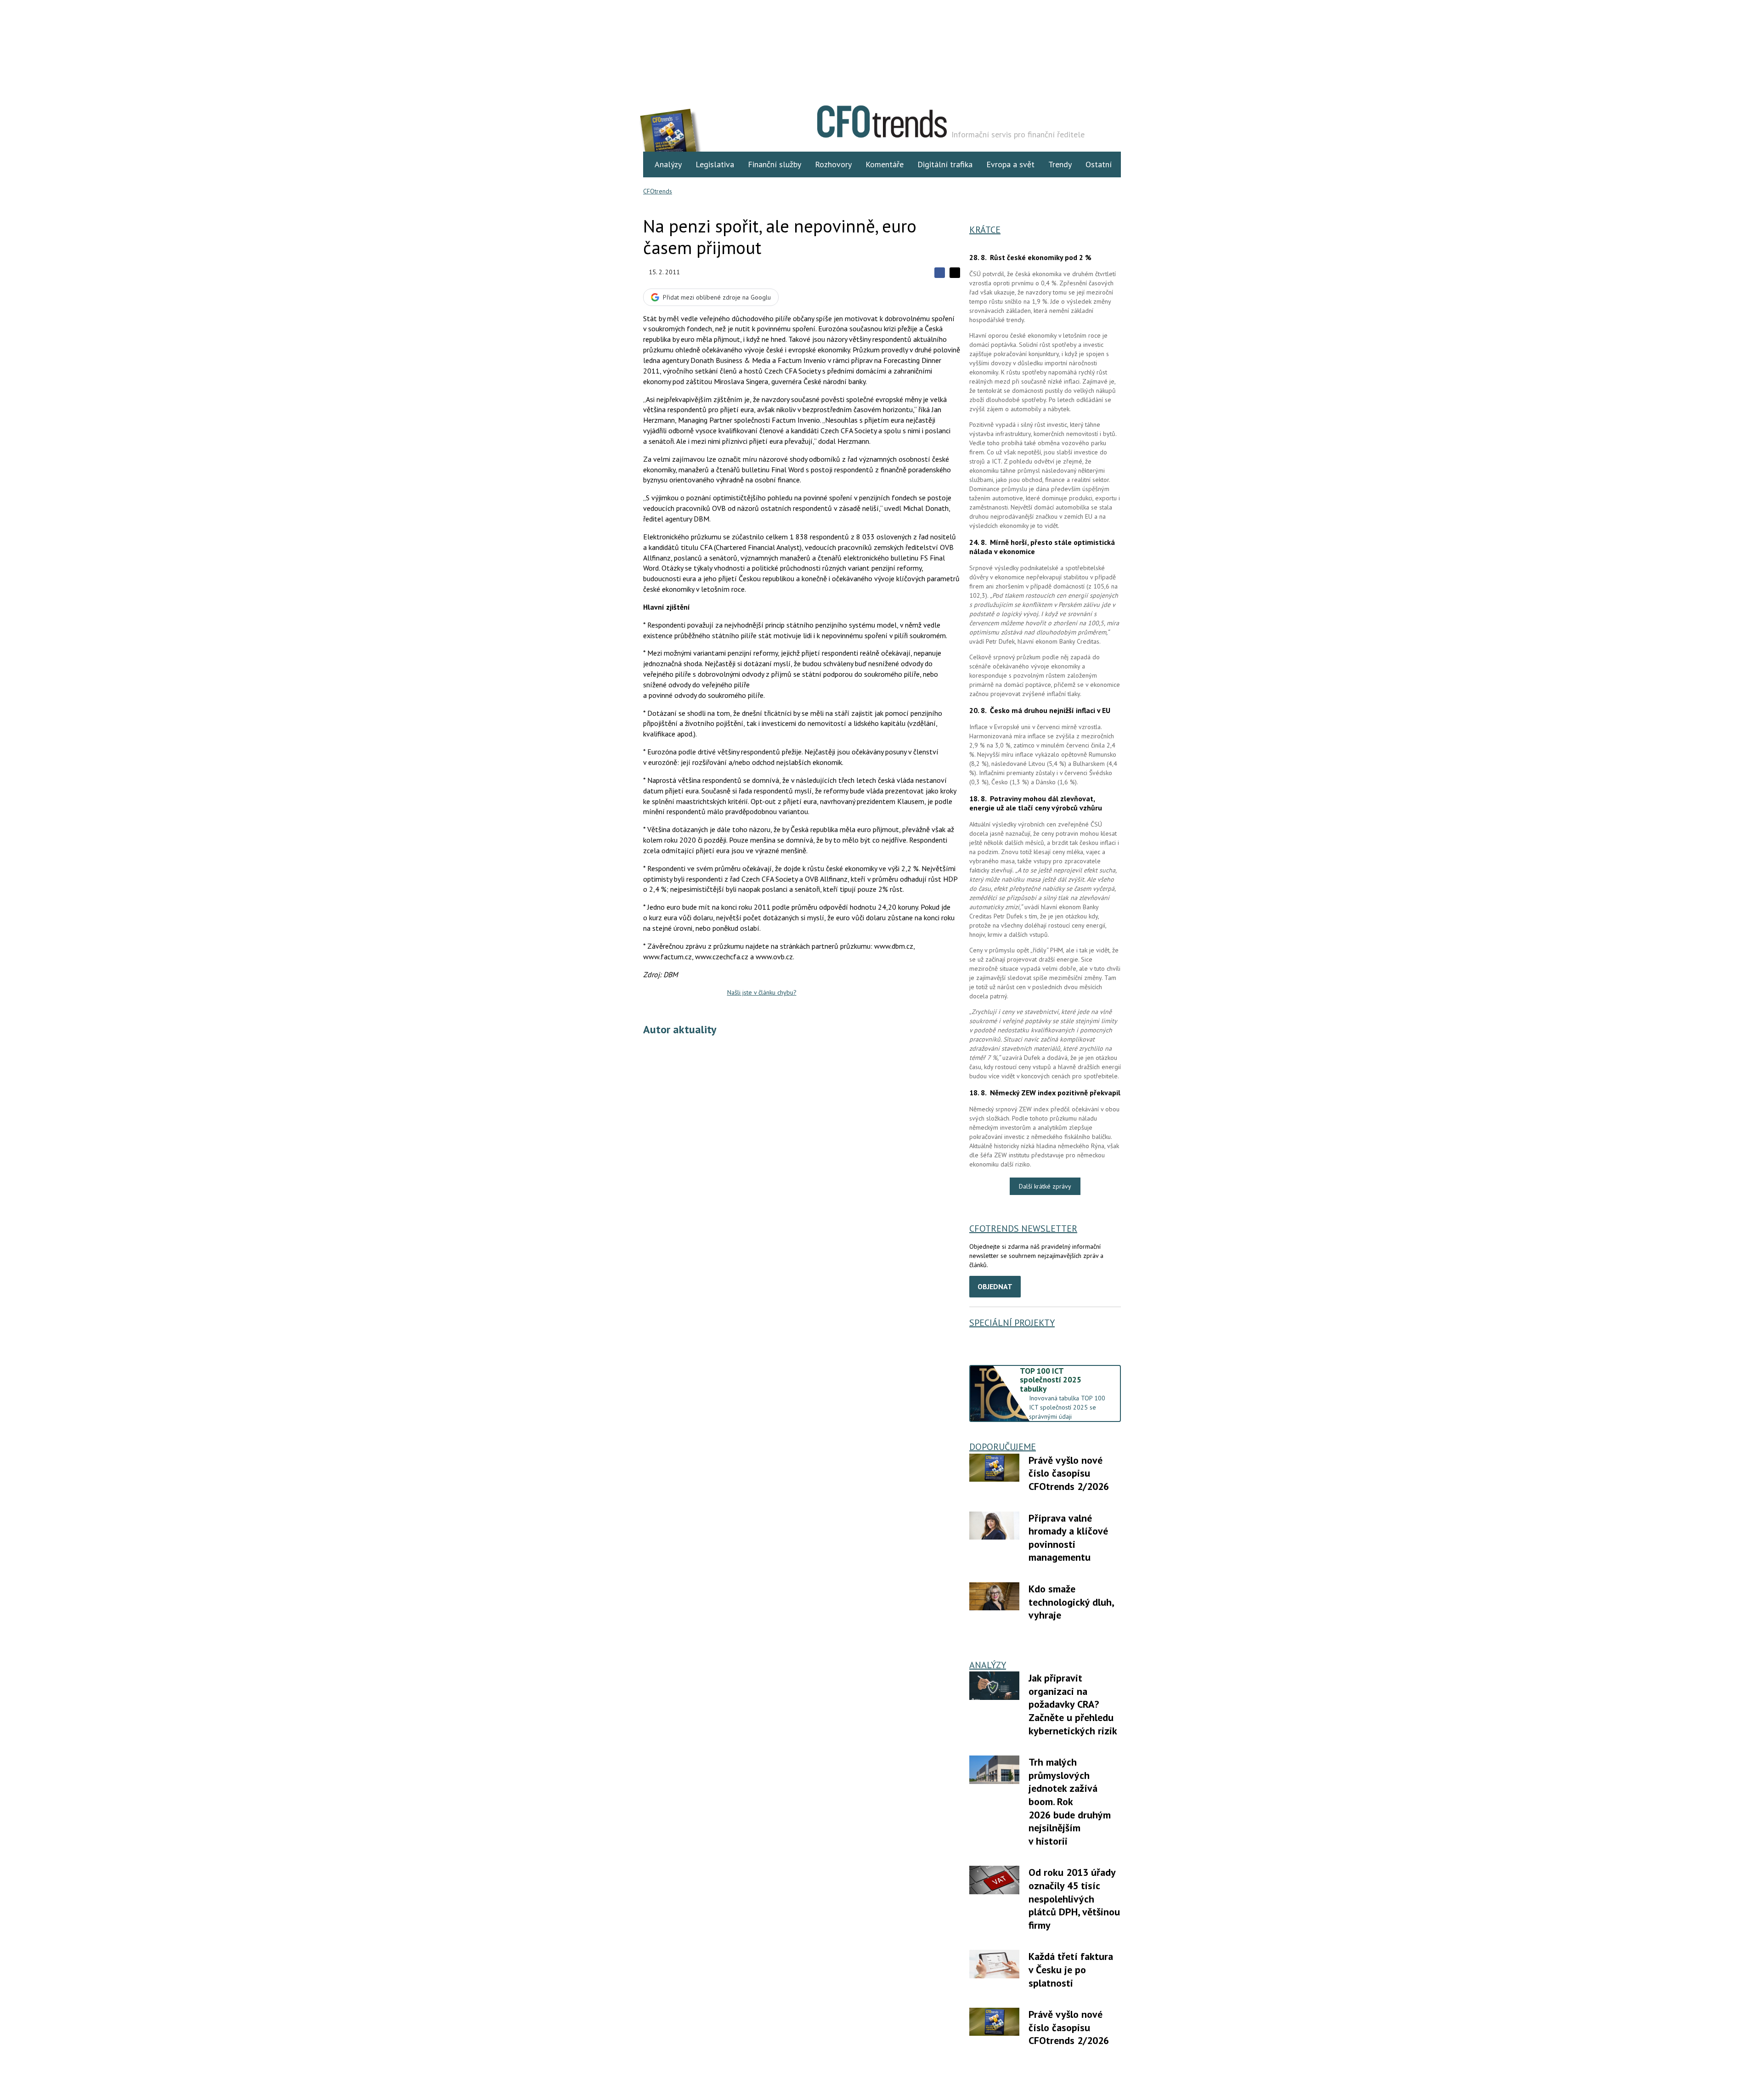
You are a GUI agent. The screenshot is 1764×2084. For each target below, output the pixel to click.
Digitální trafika (945, 164)
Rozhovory (833, 164)
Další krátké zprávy (1045, 1186)
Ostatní (1099, 164)
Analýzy (668, 164)
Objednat (995, 1286)
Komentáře (885, 164)
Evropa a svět (1010, 164)
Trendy (1060, 164)
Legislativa (715, 164)
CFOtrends (658, 191)
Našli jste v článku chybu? (762, 992)
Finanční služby (775, 164)
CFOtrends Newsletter (1023, 1229)
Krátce (985, 230)
